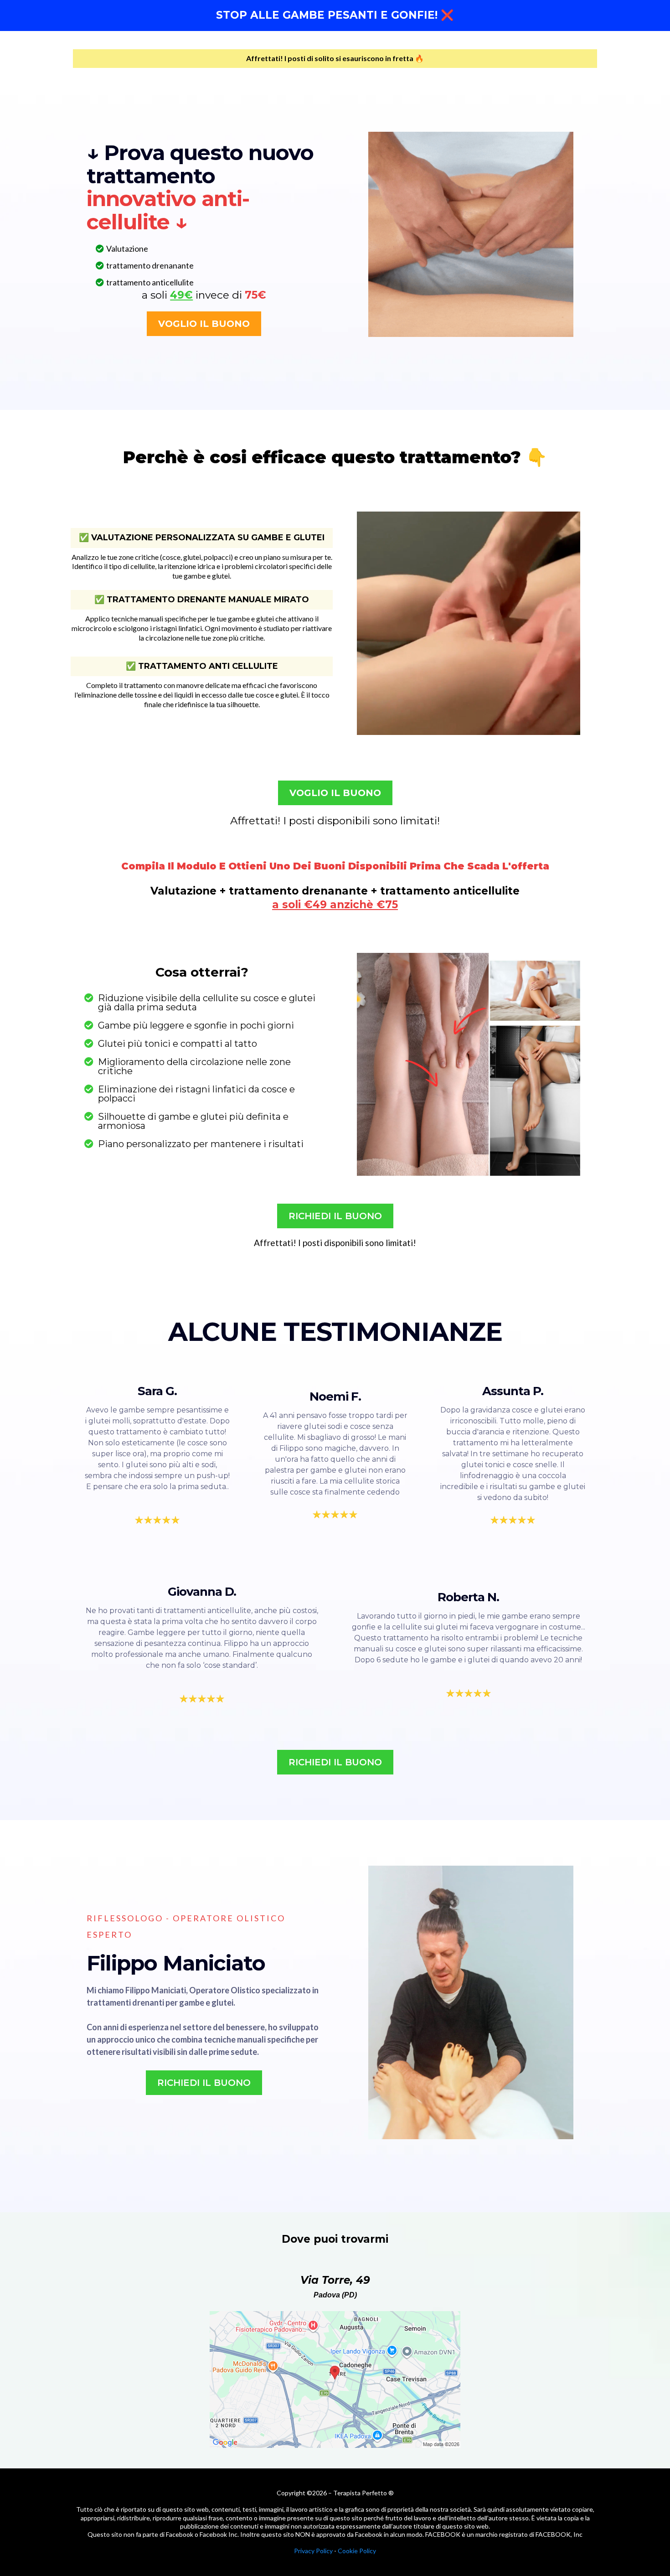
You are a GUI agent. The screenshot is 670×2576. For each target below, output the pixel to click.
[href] (335, 2379)
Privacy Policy (313, 2551)
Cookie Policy (357, 2551)
